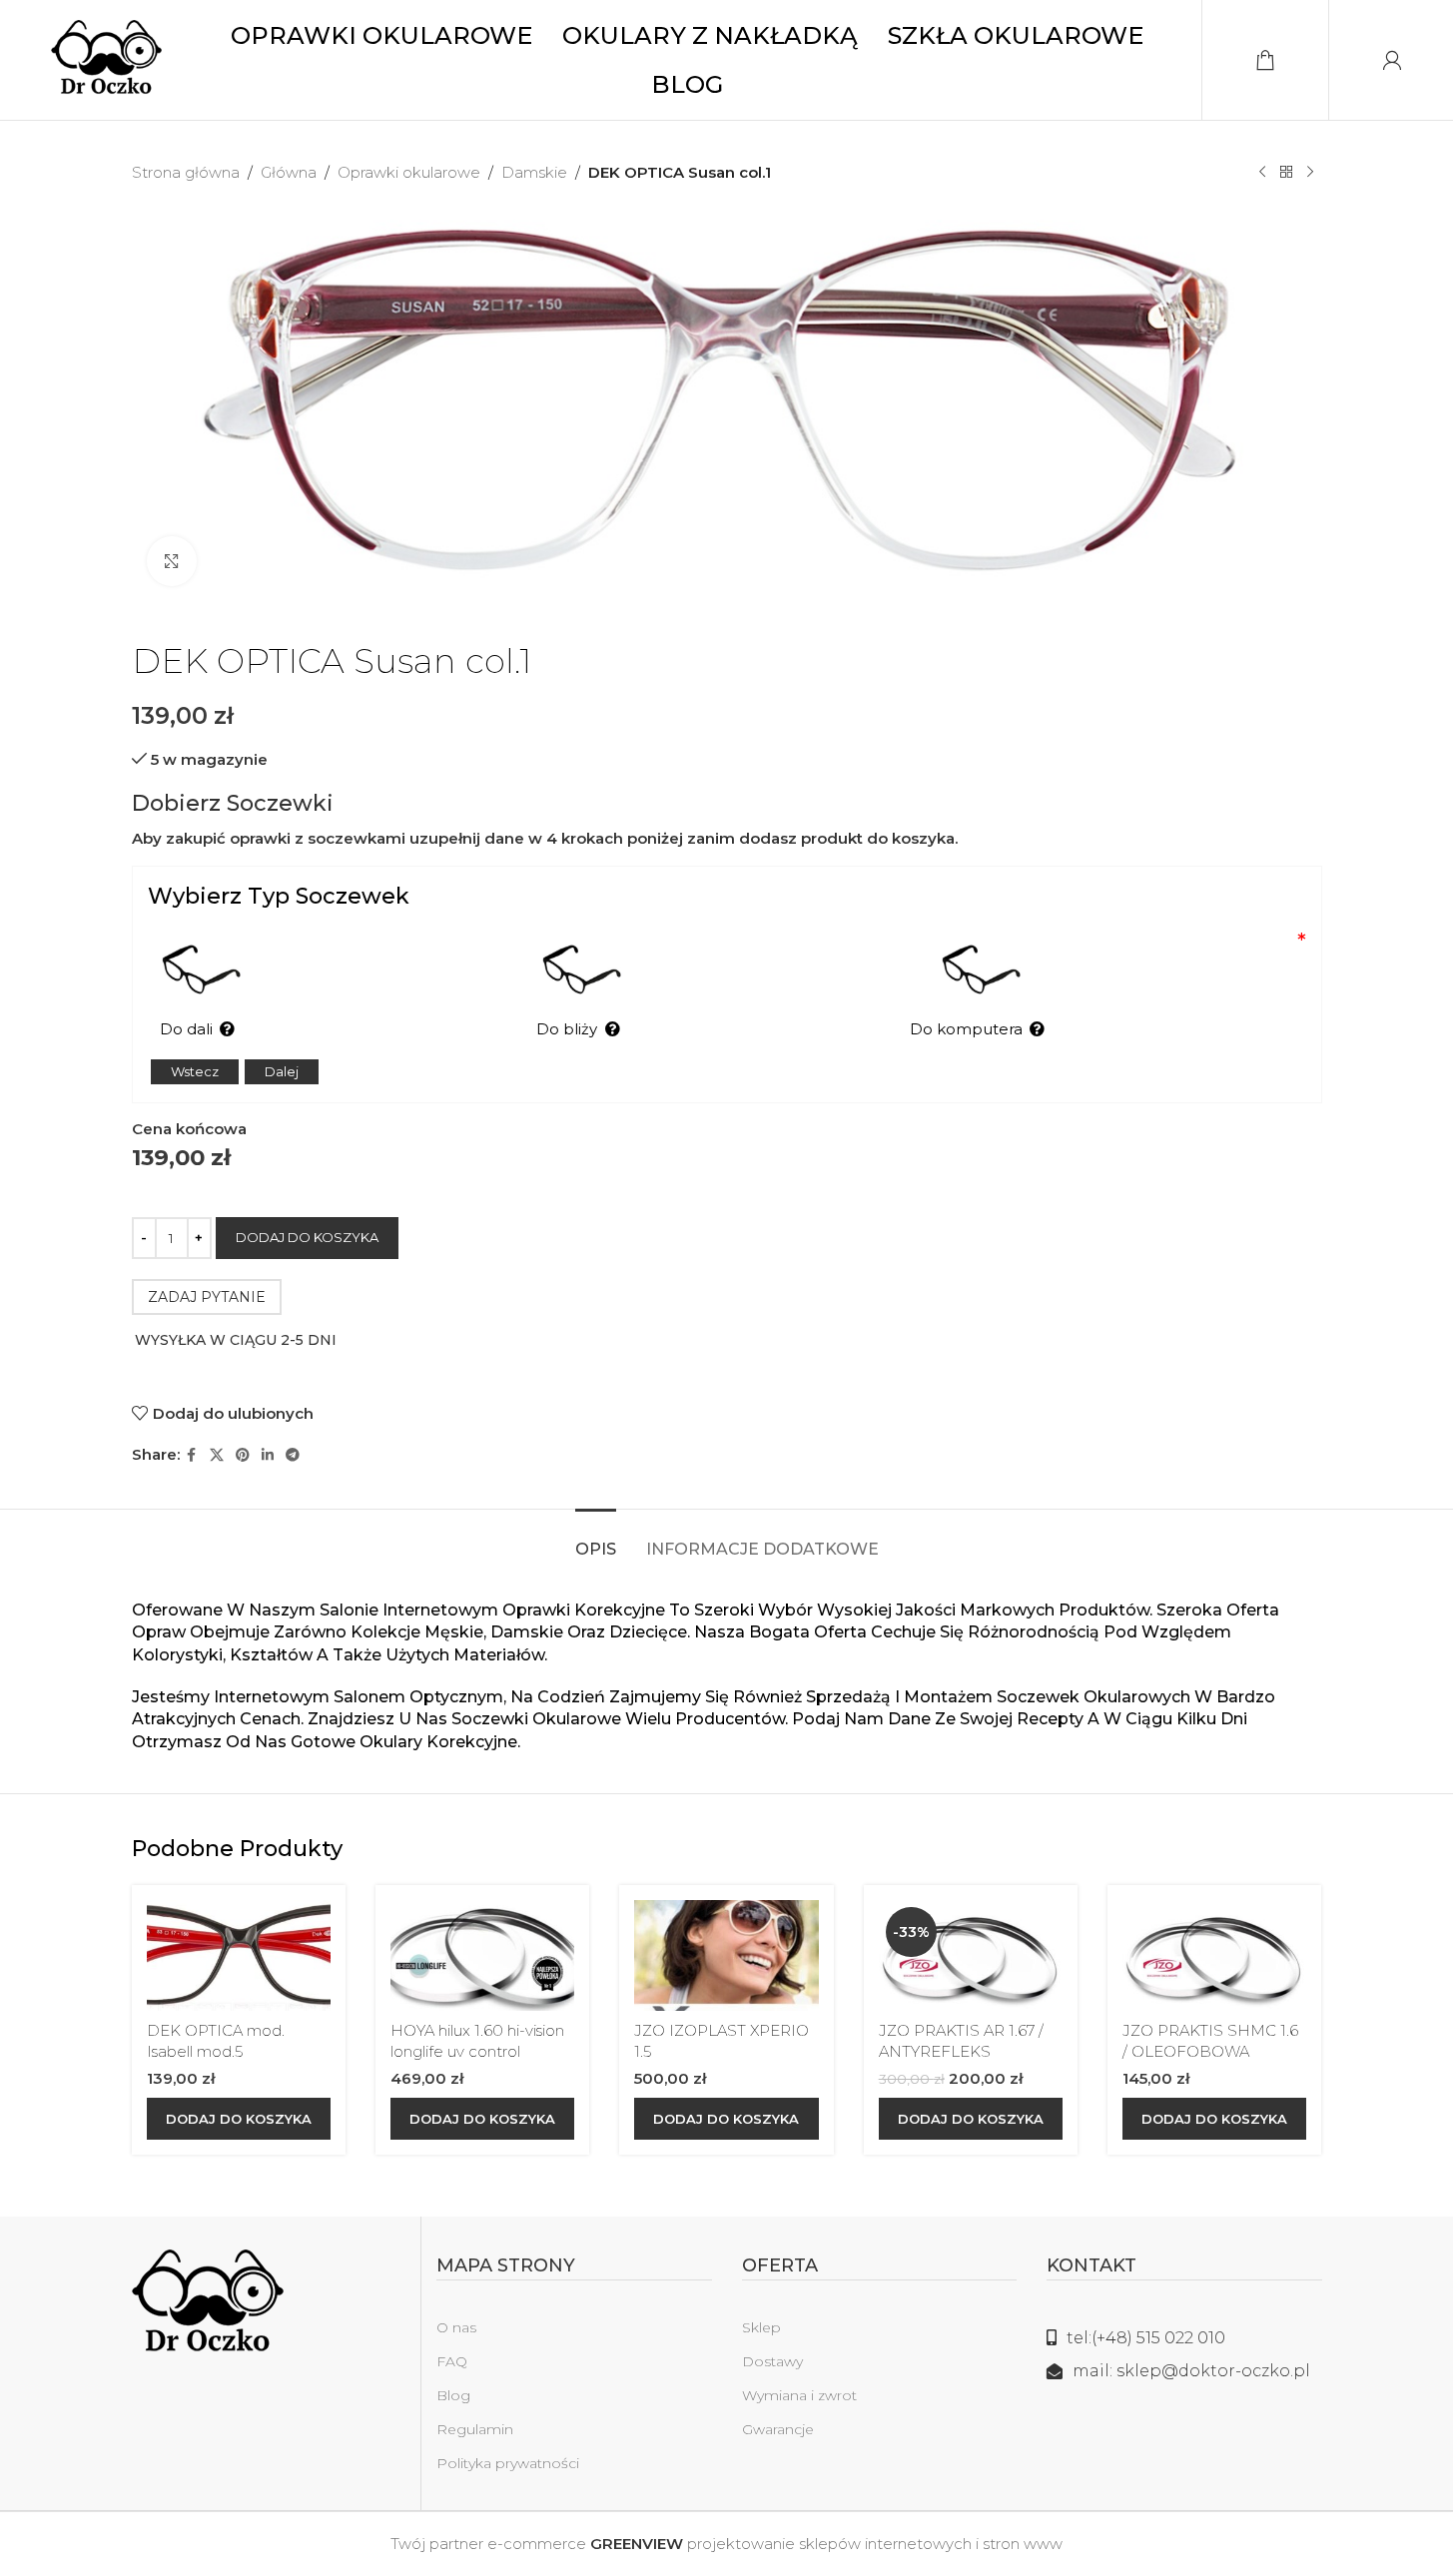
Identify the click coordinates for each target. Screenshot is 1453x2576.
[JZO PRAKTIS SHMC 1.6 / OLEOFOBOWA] (1214, 1955)
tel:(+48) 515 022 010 (1146, 2338)
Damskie (534, 172)
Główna (289, 172)
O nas (456, 2327)
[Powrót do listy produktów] (1286, 173)
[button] (239, 2119)
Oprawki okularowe (409, 172)
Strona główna (186, 172)
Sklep (761, 2327)
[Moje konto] (1392, 60)
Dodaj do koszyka (307, 1237)
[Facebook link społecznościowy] (192, 1455)
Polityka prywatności (508, 2463)
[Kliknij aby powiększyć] (172, 561)
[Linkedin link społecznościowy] (268, 1455)
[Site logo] (106, 58)
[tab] (596, 1539)
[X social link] (217, 1455)
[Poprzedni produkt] (1262, 173)
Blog (453, 2395)
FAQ (452, 2361)
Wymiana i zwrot (799, 2395)
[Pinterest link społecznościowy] (243, 1455)
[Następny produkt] (1310, 173)
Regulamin (475, 2429)
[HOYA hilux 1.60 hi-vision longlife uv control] (482, 1955)
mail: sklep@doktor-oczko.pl (1191, 2371)
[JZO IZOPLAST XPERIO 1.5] (726, 1955)
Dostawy (772, 2361)
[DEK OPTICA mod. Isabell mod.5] (239, 1955)
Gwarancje (778, 2429)
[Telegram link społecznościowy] (293, 1455)
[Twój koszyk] (1265, 60)
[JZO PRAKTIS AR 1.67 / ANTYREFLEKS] (971, 1955)
